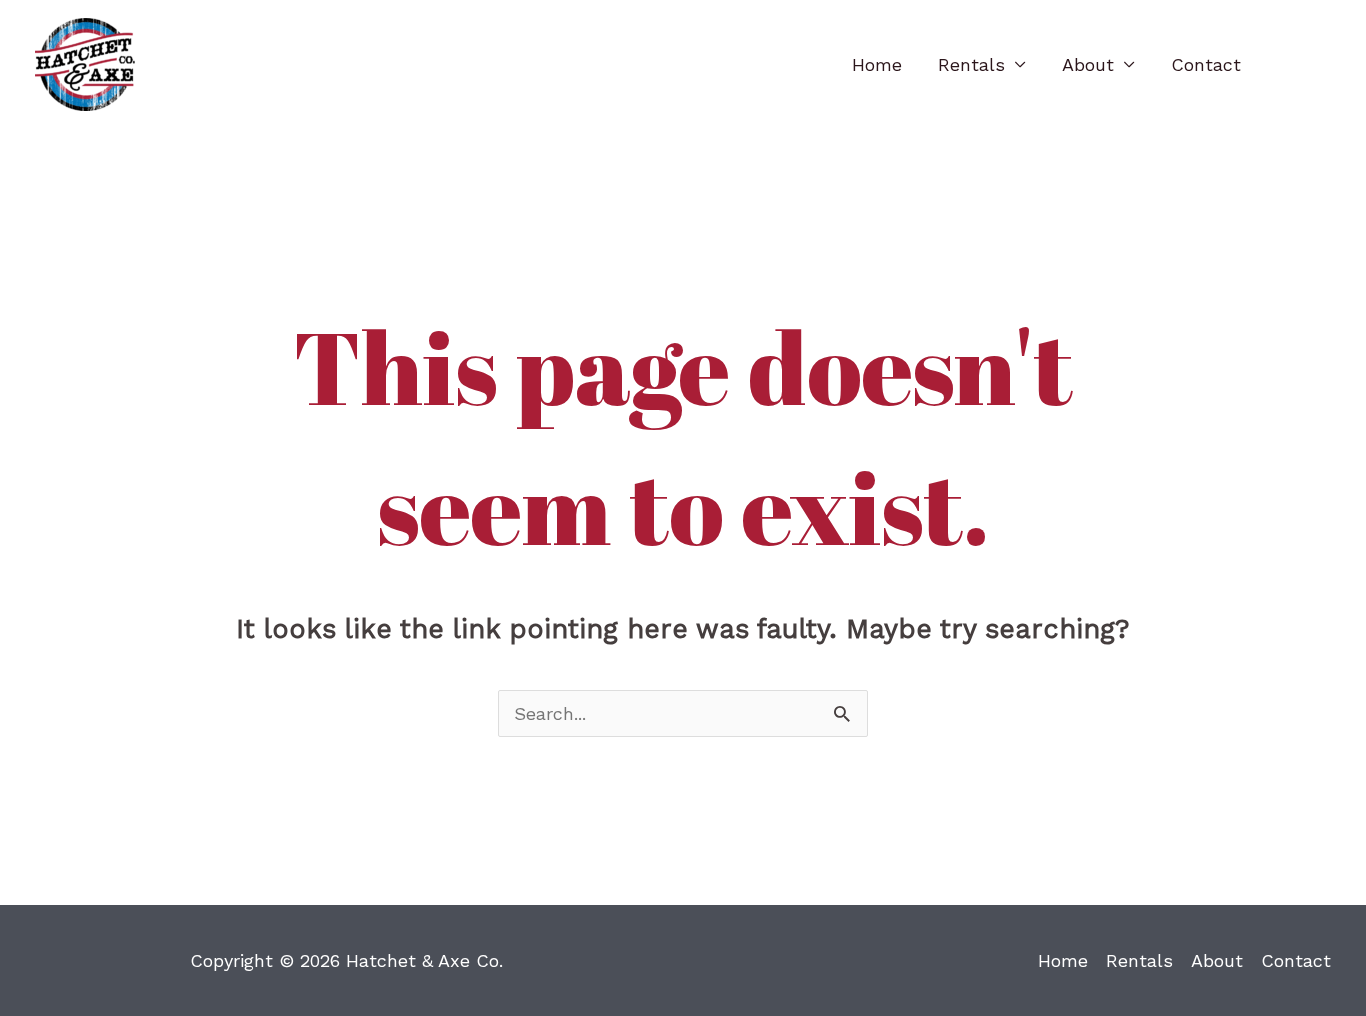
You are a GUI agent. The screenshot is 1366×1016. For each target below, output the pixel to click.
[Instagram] (1321, 66)
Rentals (971, 64)
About (1088, 64)
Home (877, 64)
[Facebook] (1289, 66)
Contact (1206, 64)
